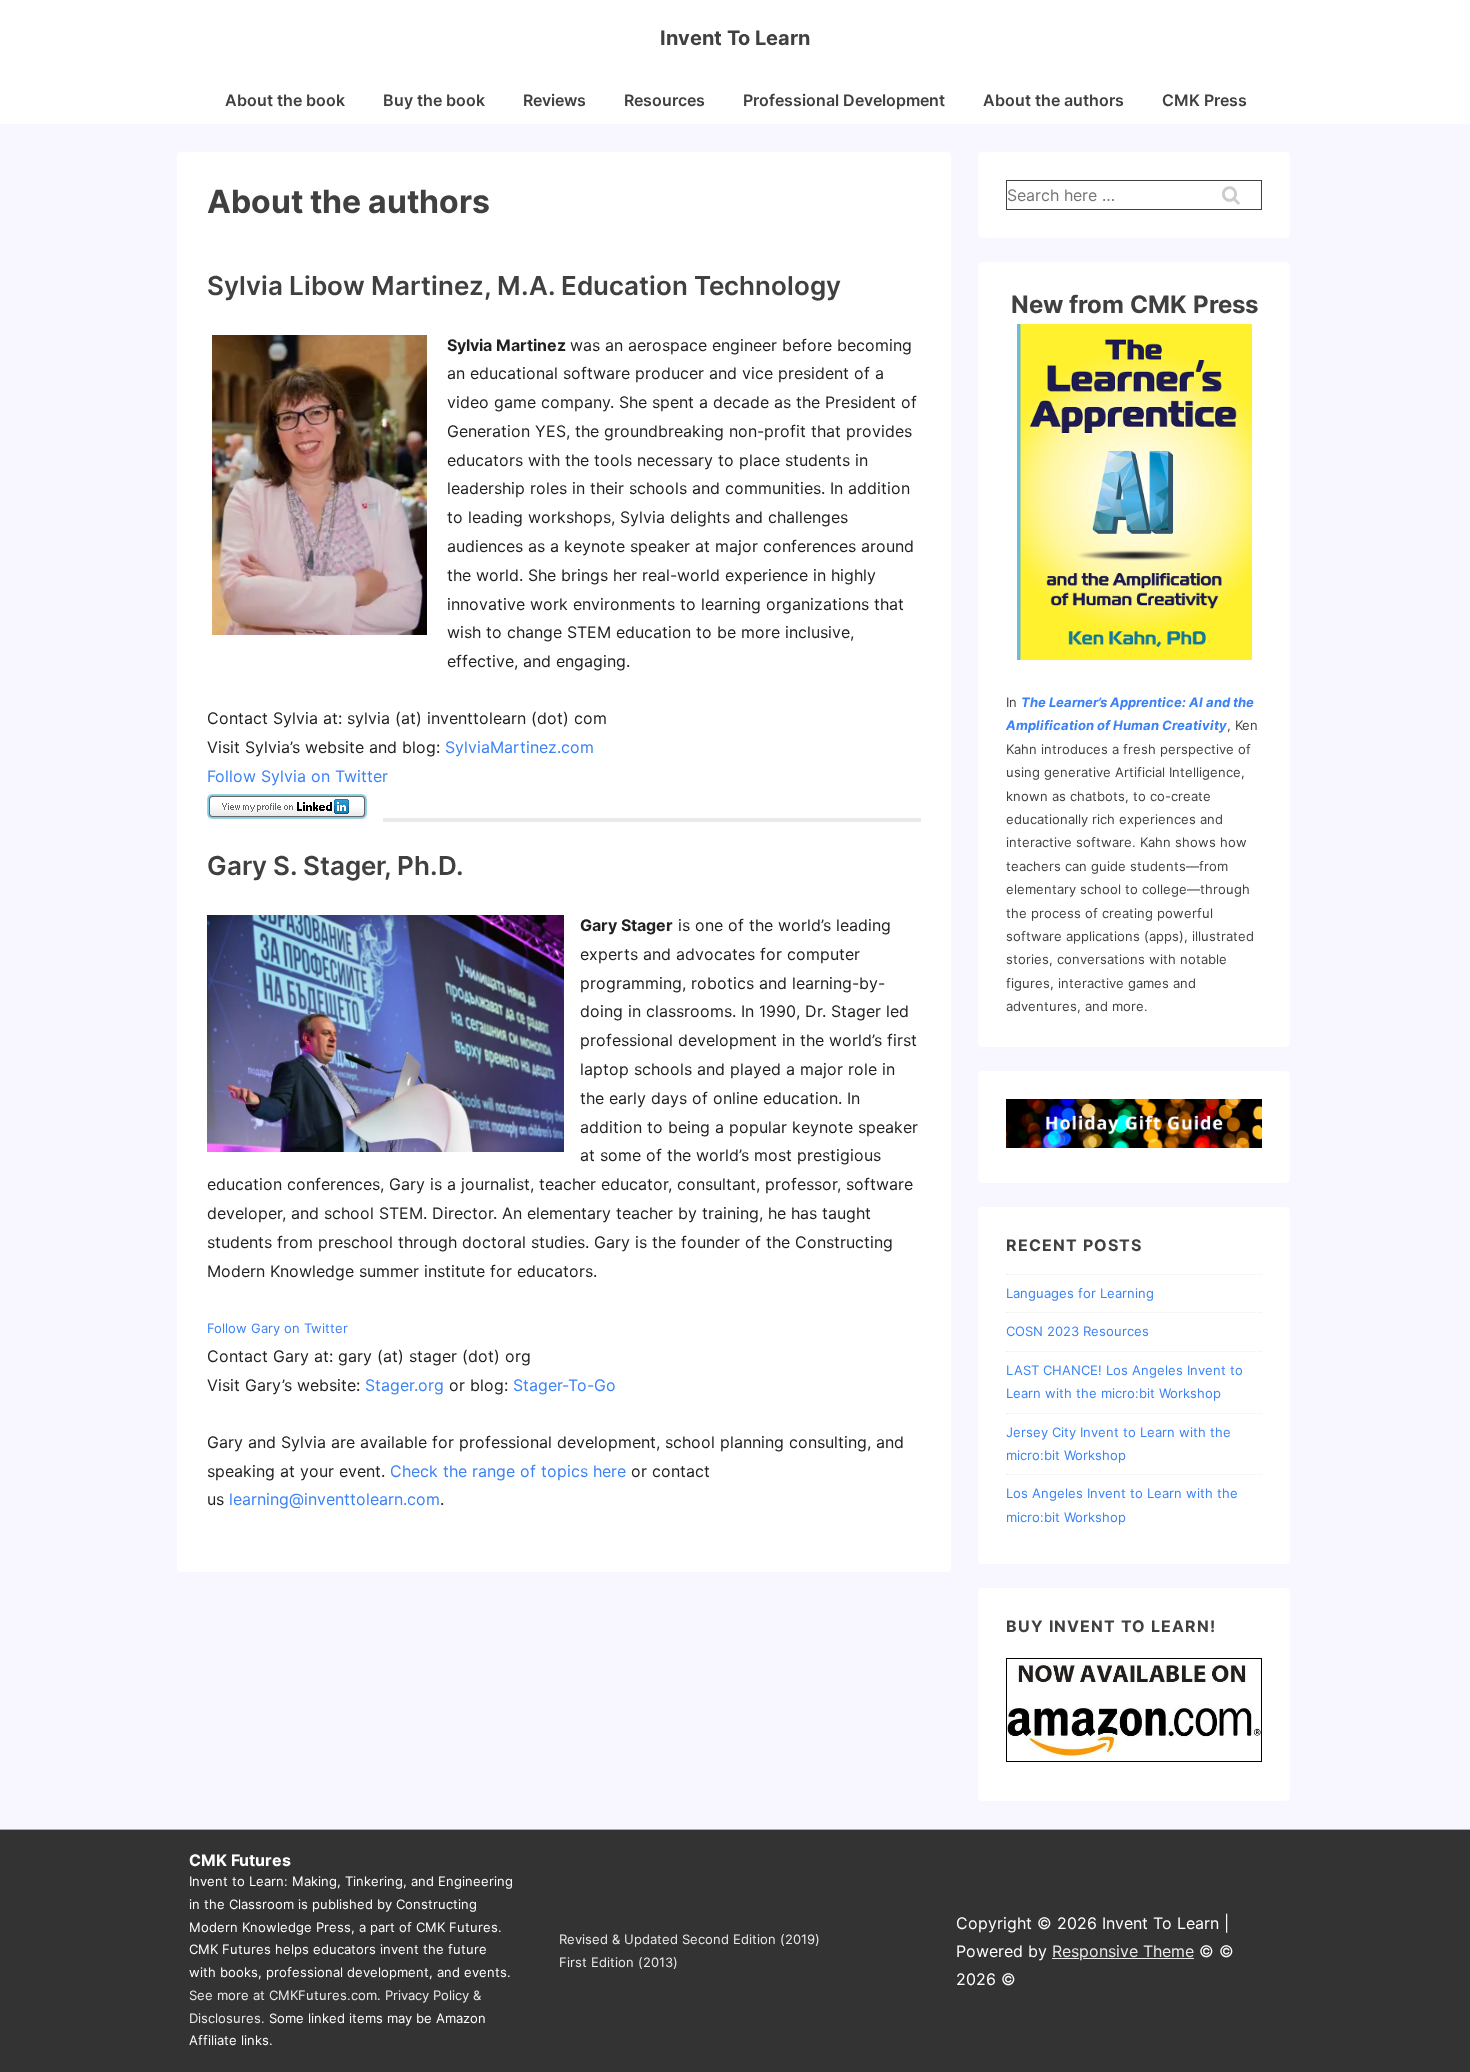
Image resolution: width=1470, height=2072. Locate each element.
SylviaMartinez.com (519, 747)
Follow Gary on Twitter (277, 1328)
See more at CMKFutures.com (283, 1995)
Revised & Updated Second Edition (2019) (689, 1939)
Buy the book (434, 100)
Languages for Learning (1080, 1293)
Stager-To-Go (564, 1385)
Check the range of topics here (508, 1471)
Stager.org (404, 1385)
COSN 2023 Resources (1077, 1331)
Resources (664, 100)
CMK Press (1204, 100)
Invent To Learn (735, 38)
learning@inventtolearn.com (334, 1499)
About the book (285, 100)
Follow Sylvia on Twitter (297, 776)
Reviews (554, 100)
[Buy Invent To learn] (1134, 1760)
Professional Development (844, 100)
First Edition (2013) (618, 1962)
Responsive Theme (1123, 1951)
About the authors (1053, 100)
